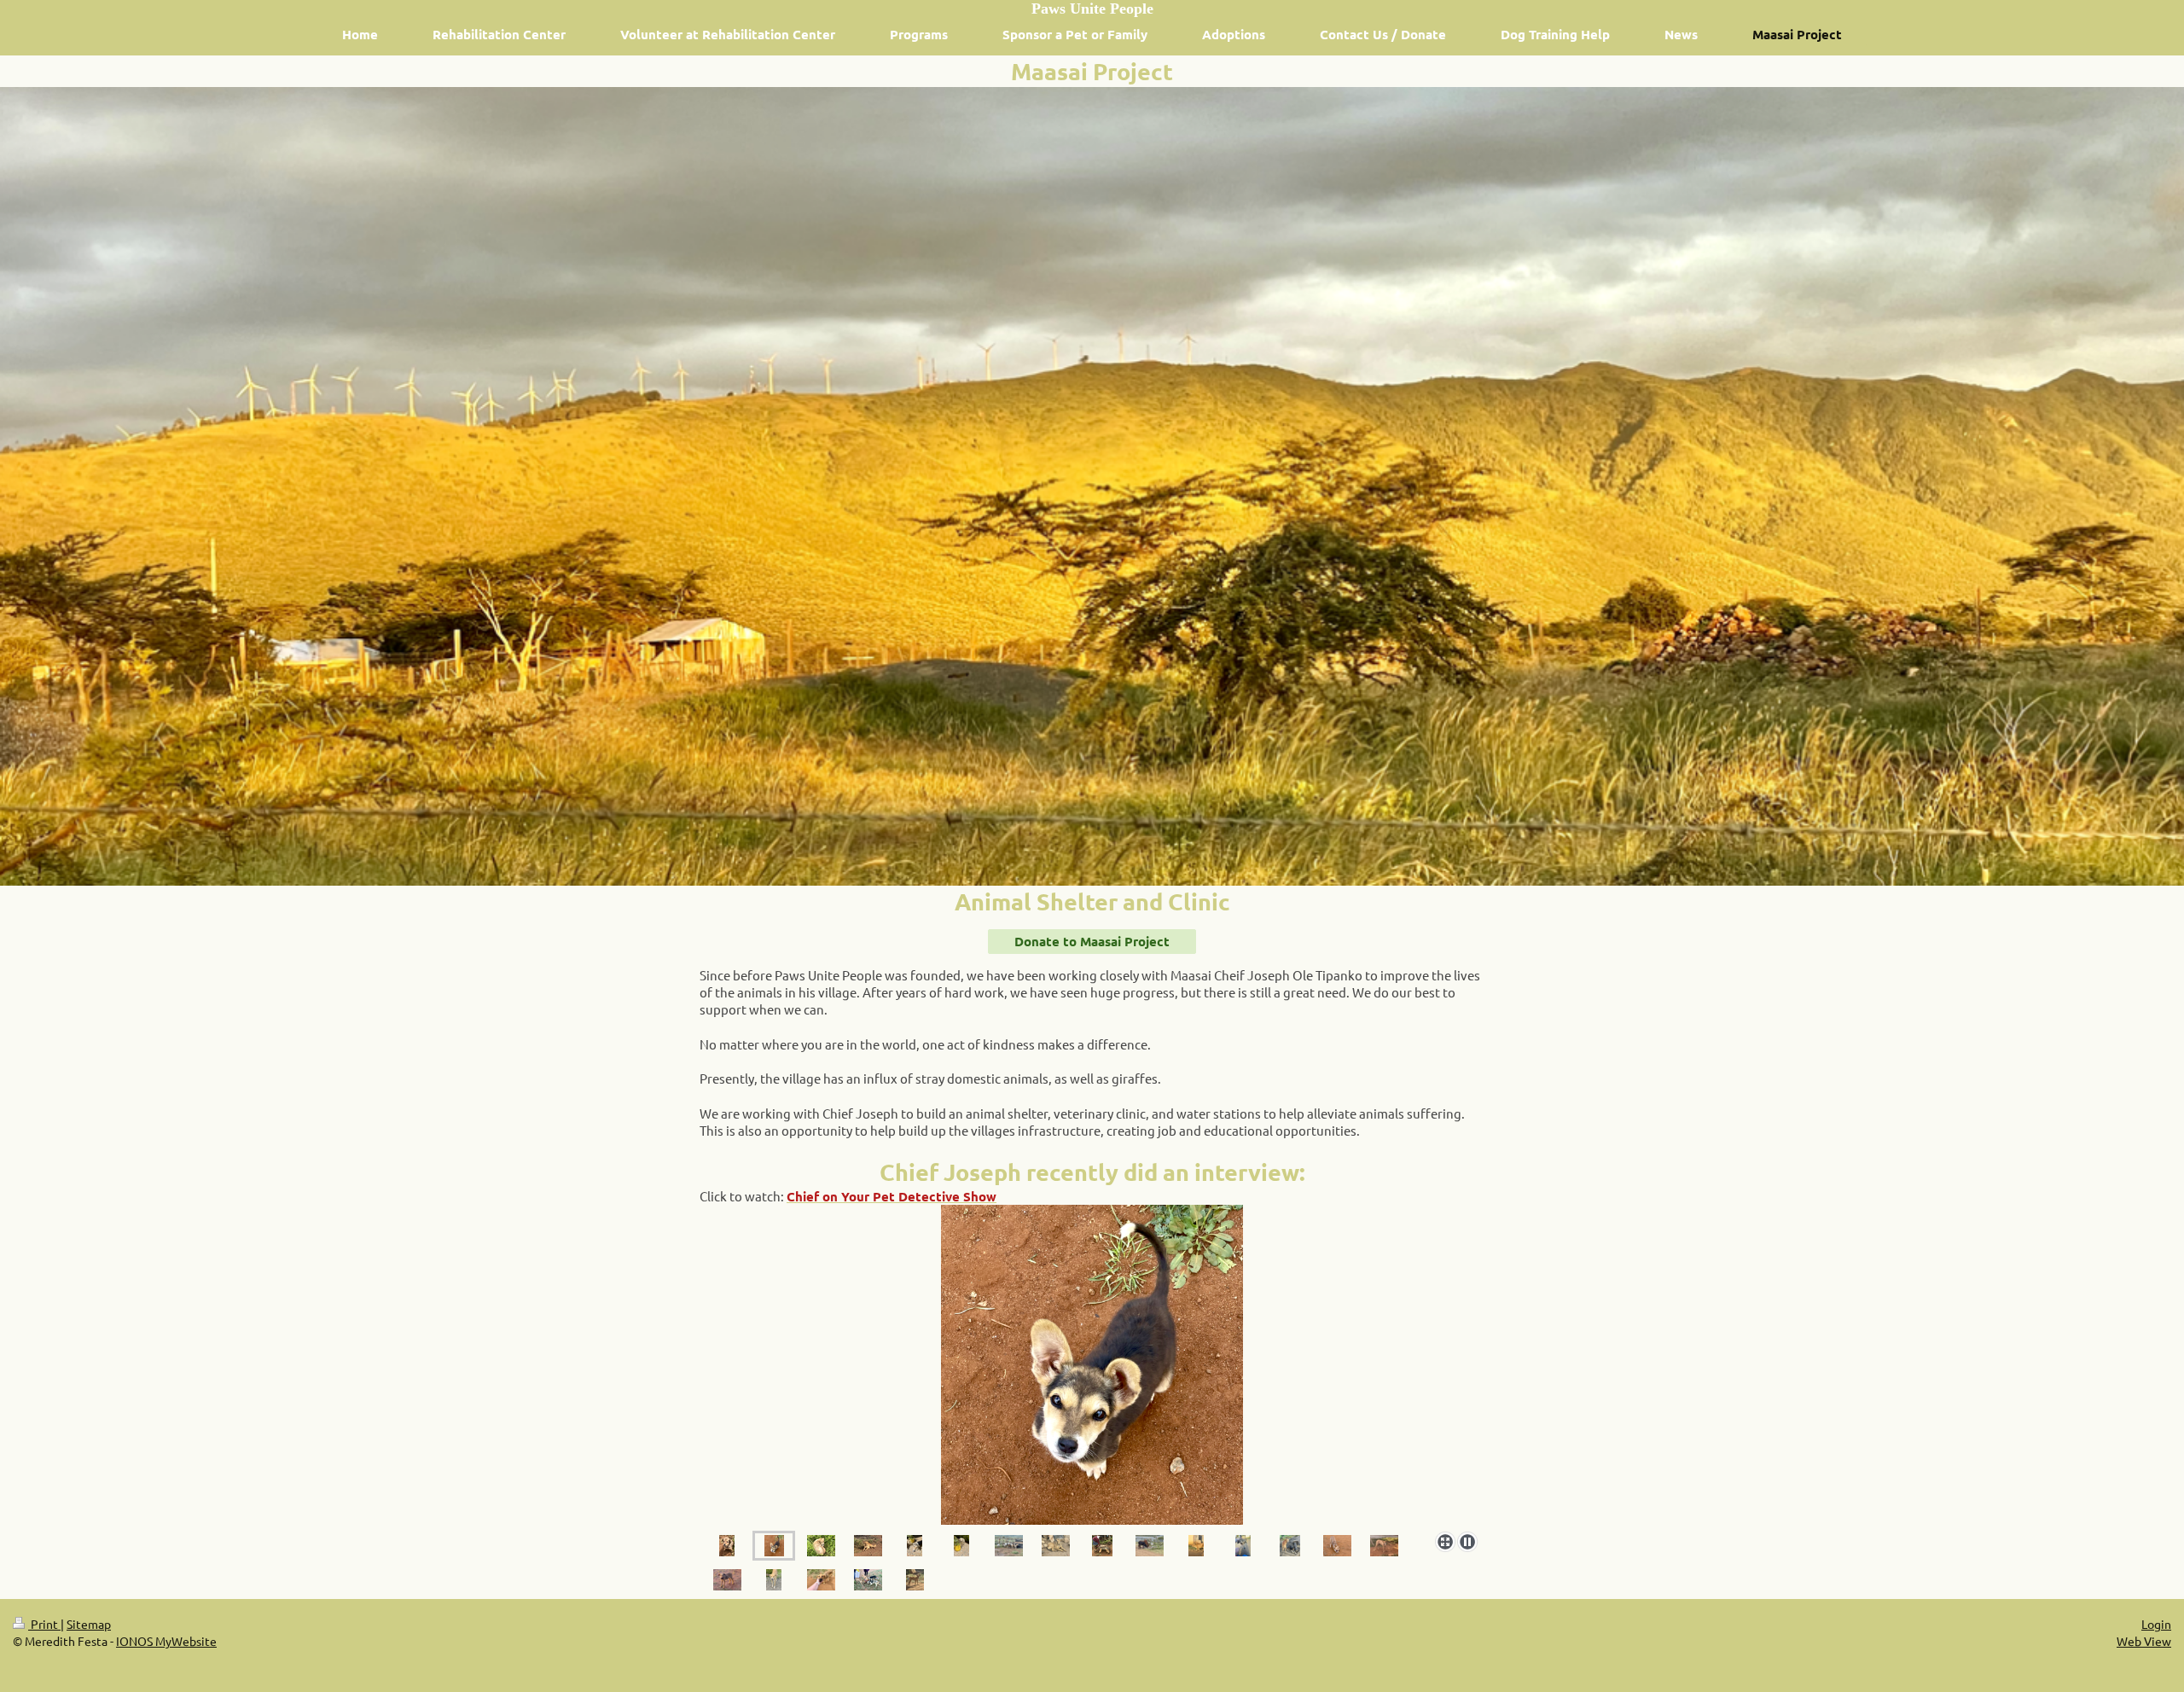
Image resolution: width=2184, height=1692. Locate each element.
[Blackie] (915, 1546)
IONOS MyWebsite (166, 1641)
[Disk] (868, 1546)
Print (44, 1624)
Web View (2144, 1641)
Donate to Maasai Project (1092, 941)
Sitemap (89, 1624)
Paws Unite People (1092, 9)
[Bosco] (1092, 1365)
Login (2156, 1624)
